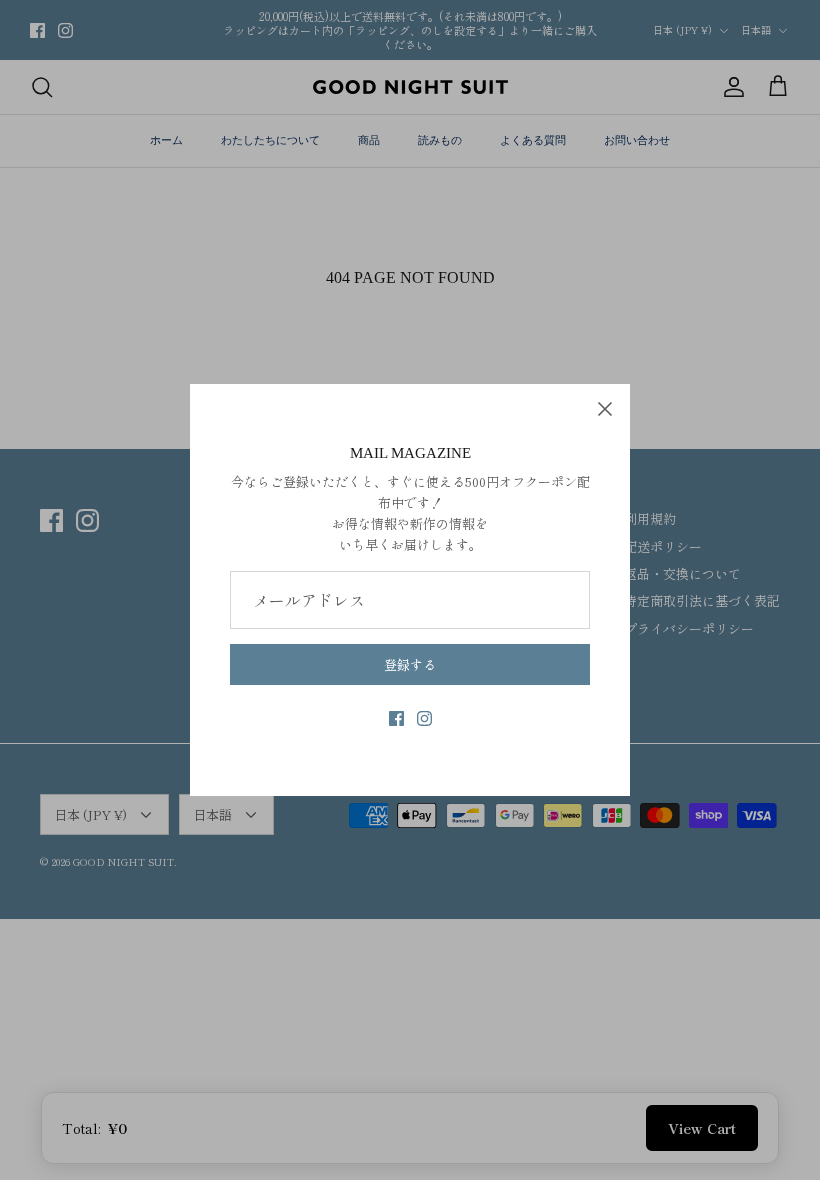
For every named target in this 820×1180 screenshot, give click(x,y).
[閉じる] (605, 409)
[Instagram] (424, 718)
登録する (410, 664)
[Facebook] (396, 718)
